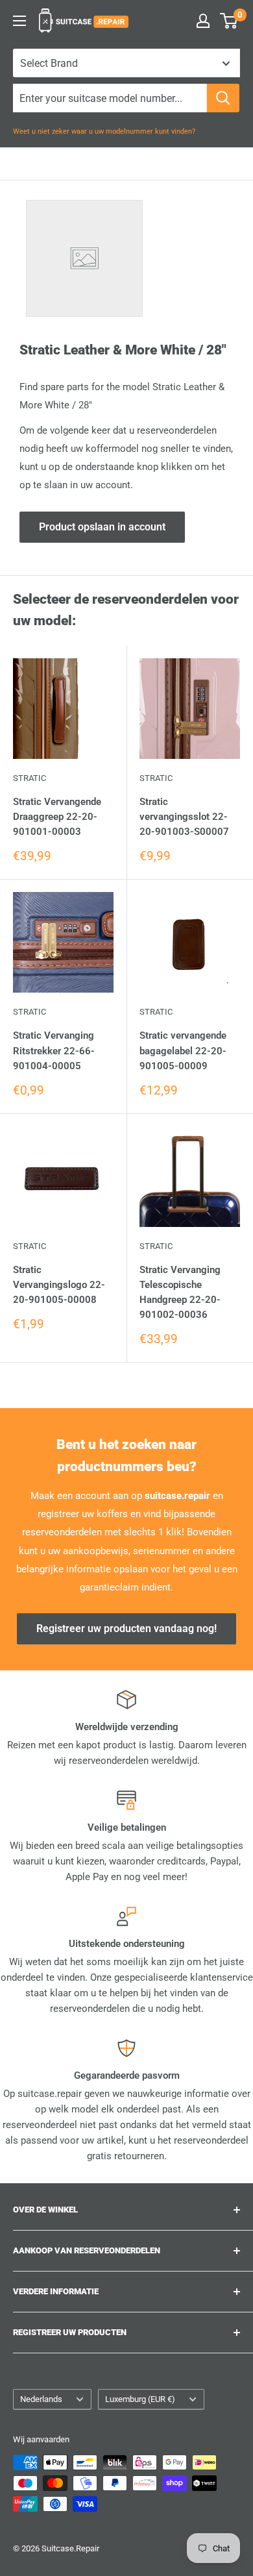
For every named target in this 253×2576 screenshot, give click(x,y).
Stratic (30, 778)
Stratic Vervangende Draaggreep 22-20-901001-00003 (57, 817)
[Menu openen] (19, 21)
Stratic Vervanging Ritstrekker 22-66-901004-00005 (54, 1051)
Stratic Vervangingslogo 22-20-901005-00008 (59, 1285)
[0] (229, 21)
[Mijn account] (203, 21)
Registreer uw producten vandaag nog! (126, 1629)
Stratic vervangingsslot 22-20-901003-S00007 (184, 817)
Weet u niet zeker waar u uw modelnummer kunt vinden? (104, 131)
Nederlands (41, 2399)
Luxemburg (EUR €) (140, 2399)
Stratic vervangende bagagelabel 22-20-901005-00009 (183, 1051)
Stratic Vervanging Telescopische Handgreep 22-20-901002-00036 (180, 1293)
